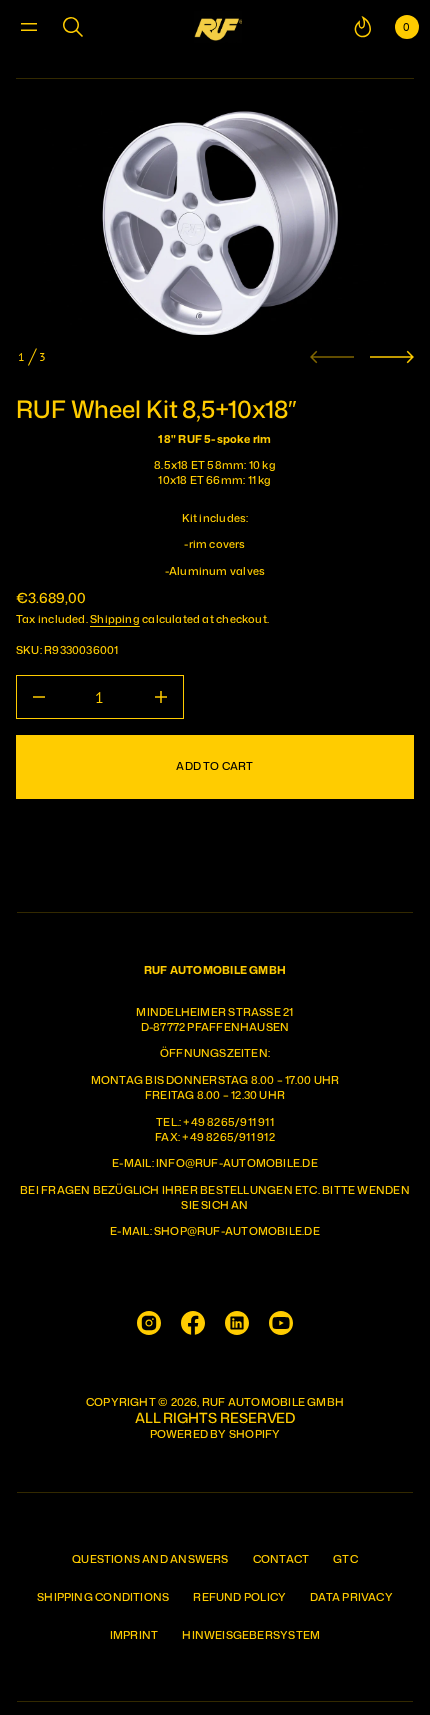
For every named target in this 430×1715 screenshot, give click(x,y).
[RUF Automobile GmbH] (218, 27)
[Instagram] (149, 1323)
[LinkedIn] (237, 1323)
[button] (73, 27)
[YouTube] (281, 1323)
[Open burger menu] (29, 27)
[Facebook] (193, 1323)
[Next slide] (392, 357)
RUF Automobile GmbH (273, 1402)
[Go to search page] (73, 27)
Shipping (115, 619)
